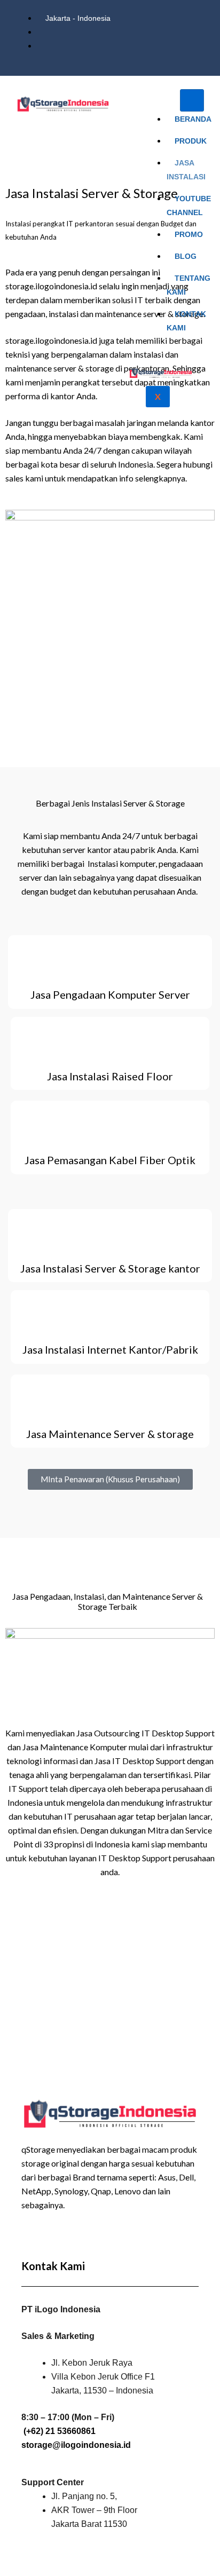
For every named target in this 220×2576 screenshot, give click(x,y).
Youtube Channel (189, 206)
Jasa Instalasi (186, 170)
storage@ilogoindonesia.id (76, 2445)
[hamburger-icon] (192, 100)
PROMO (189, 234)
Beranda (193, 119)
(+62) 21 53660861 (60, 2431)
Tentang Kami (188, 285)
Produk (191, 141)
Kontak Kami (186, 321)
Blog (186, 256)
